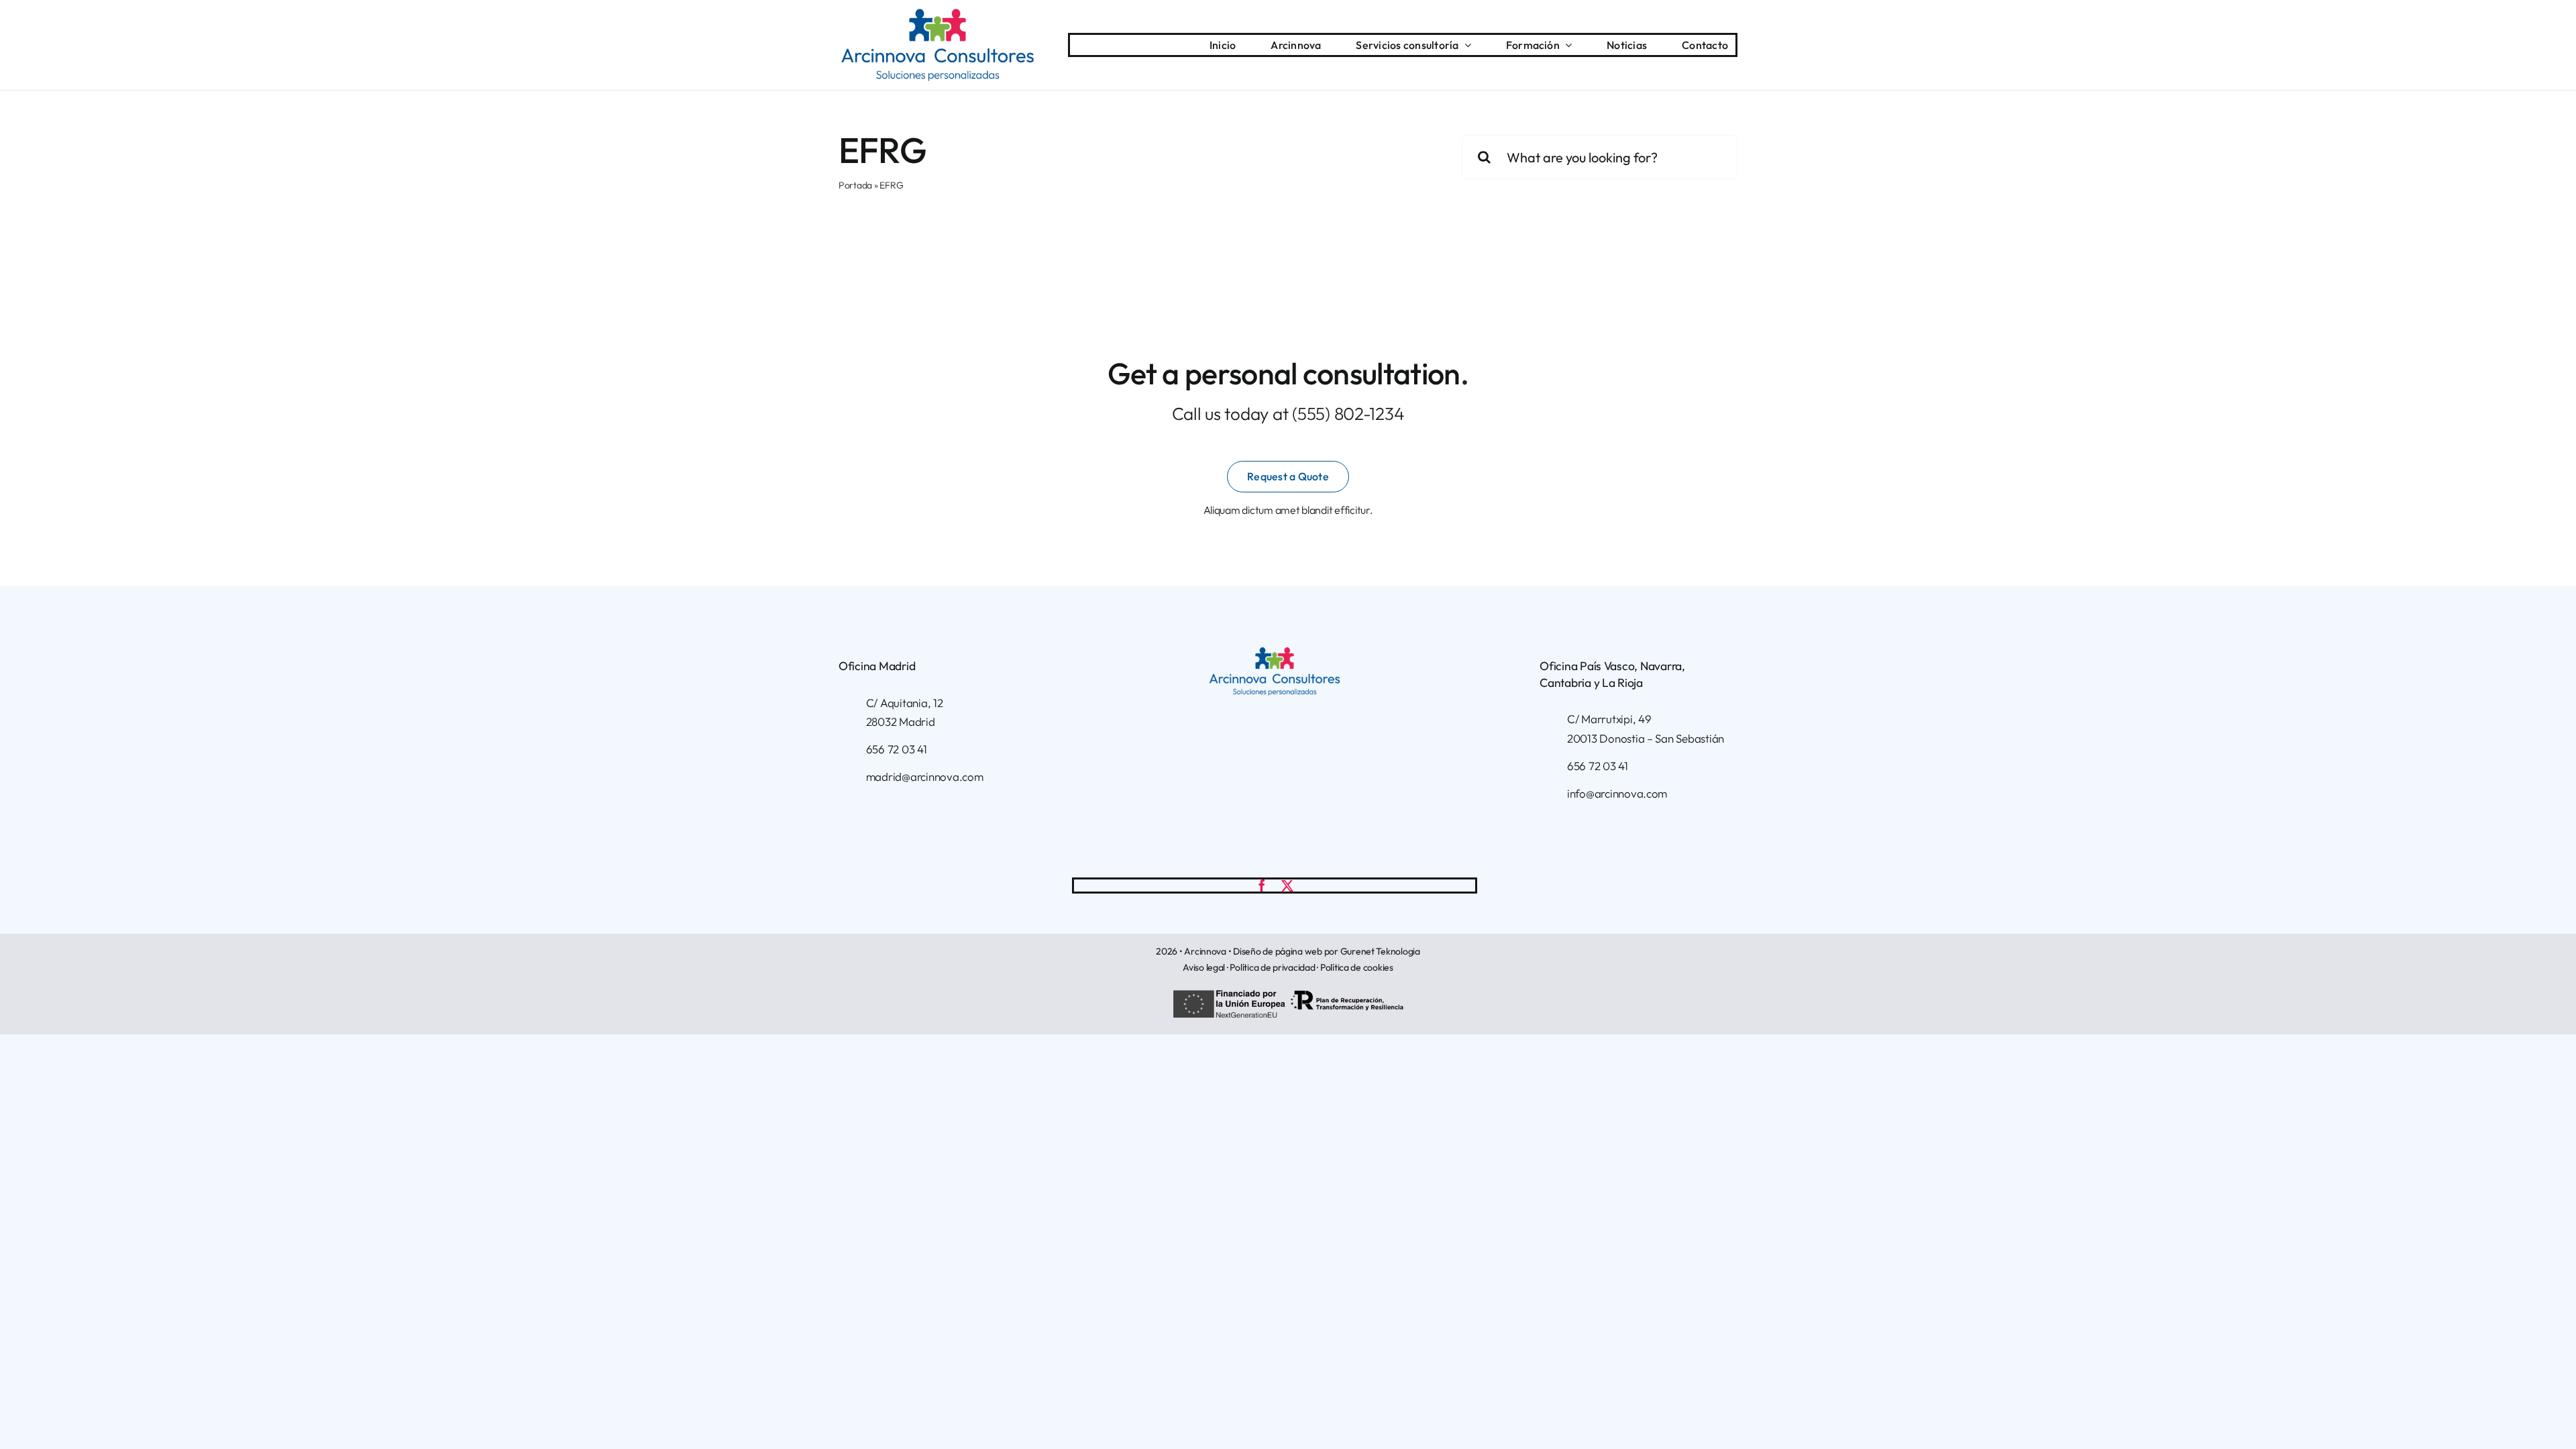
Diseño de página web (1278, 951)
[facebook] (1262, 885)
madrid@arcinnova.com (925, 776)
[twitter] (1287, 885)
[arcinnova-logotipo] (937, 14)
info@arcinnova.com (1617, 793)
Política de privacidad (1272, 967)
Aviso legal (1204, 967)
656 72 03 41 (897, 749)
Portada (855, 185)
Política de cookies (1357, 967)
